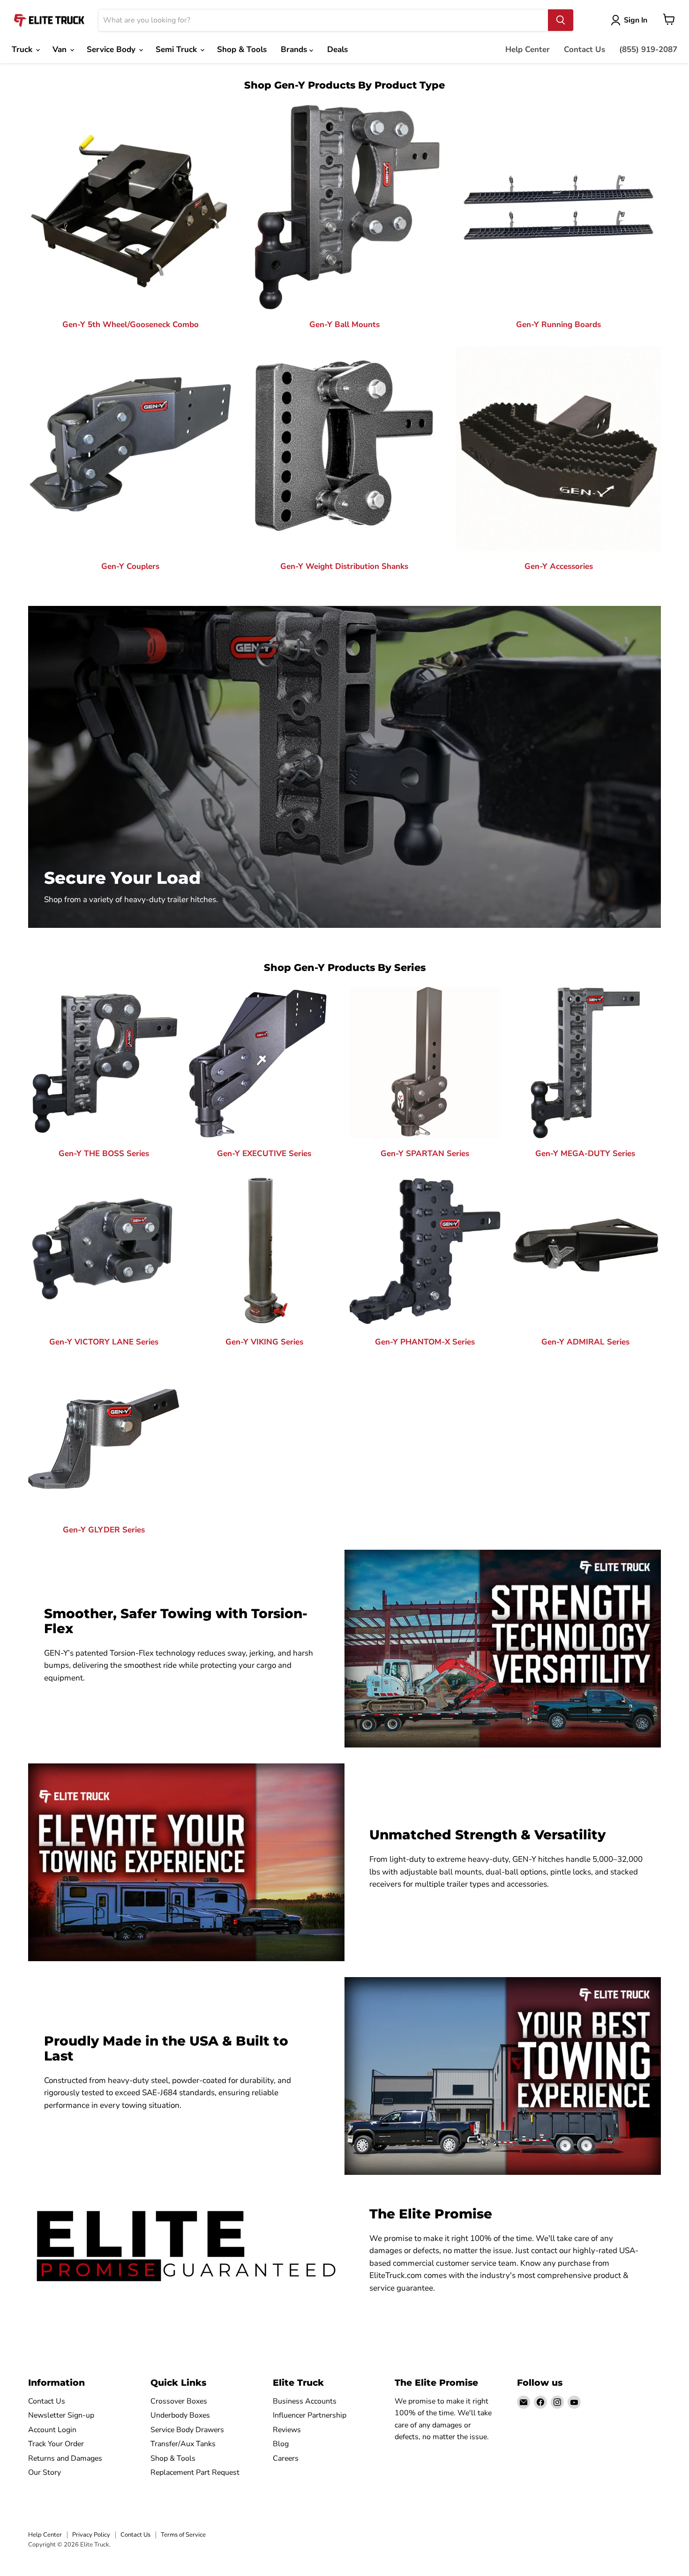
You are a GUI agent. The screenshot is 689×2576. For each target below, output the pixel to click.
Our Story (45, 2472)
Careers (286, 2458)
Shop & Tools (242, 49)
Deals (337, 49)
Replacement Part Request (195, 2472)
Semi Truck (177, 49)
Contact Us (584, 49)
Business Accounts (305, 2401)
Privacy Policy (91, 2535)
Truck (23, 49)
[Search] (561, 20)
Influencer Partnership (310, 2415)
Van (61, 49)
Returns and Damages (65, 2458)
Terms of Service (183, 2535)
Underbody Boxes (180, 2415)
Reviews (287, 2430)
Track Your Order (56, 2444)
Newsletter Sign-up (61, 2415)
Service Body (112, 49)
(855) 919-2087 (648, 49)
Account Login (52, 2430)
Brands (295, 49)
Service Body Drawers (187, 2430)
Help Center (528, 49)
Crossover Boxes (179, 2401)
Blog (281, 2444)
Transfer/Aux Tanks (183, 2444)
